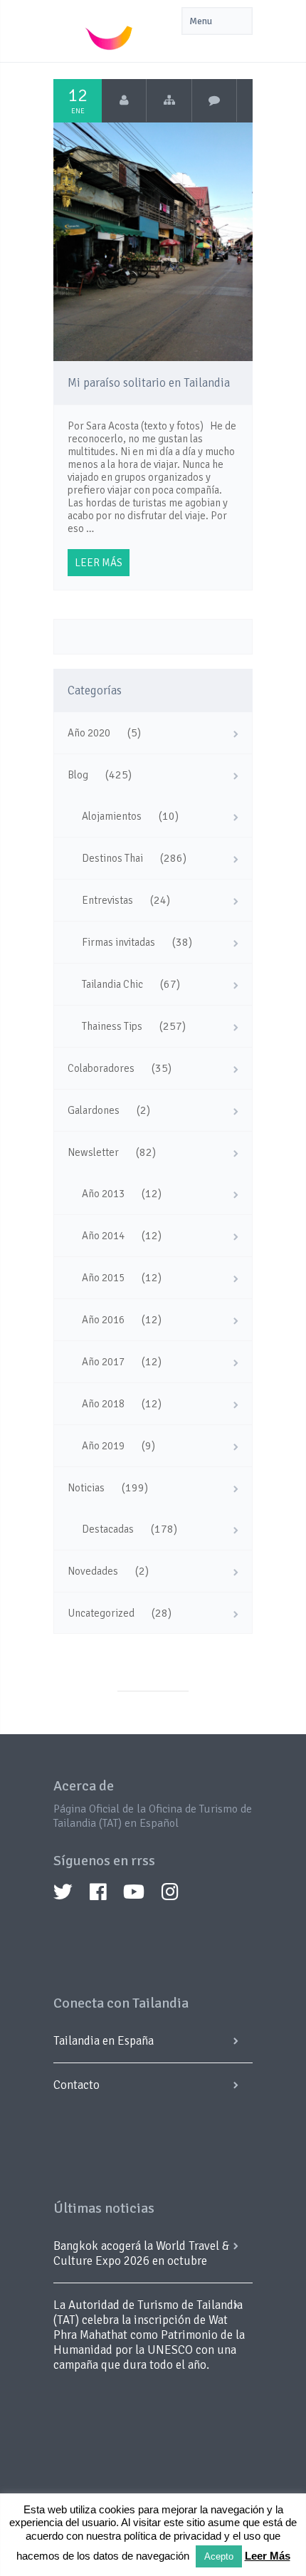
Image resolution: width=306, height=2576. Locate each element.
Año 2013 (103, 1194)
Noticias (86, 1488)
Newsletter (93, 1152)
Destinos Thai (112, 858)
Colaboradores (101, 1068)
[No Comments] (215, 100)
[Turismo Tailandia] (124, 100)
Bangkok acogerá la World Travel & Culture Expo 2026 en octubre (141, 2253)
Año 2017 (103, 1362)
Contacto (76, 2085)
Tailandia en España (104, 2041)
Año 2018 (103, 1404)
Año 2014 (103, 1236)
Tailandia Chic (112, 984)
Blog (78, 775)
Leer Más (268, 2556)
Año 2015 (103, 1278)
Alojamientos (112, 816)
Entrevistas (107, 900)
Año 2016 (103, 1320)
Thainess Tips (112, 1026)
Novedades (93, 1571)
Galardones (94, 1110)
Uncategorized (101, 1613)
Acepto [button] (219, 2556)
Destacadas (108, 1529)
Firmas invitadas (118, 942)
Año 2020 (89, 733)
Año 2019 (103, 1446)
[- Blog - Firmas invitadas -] (169, 100)
